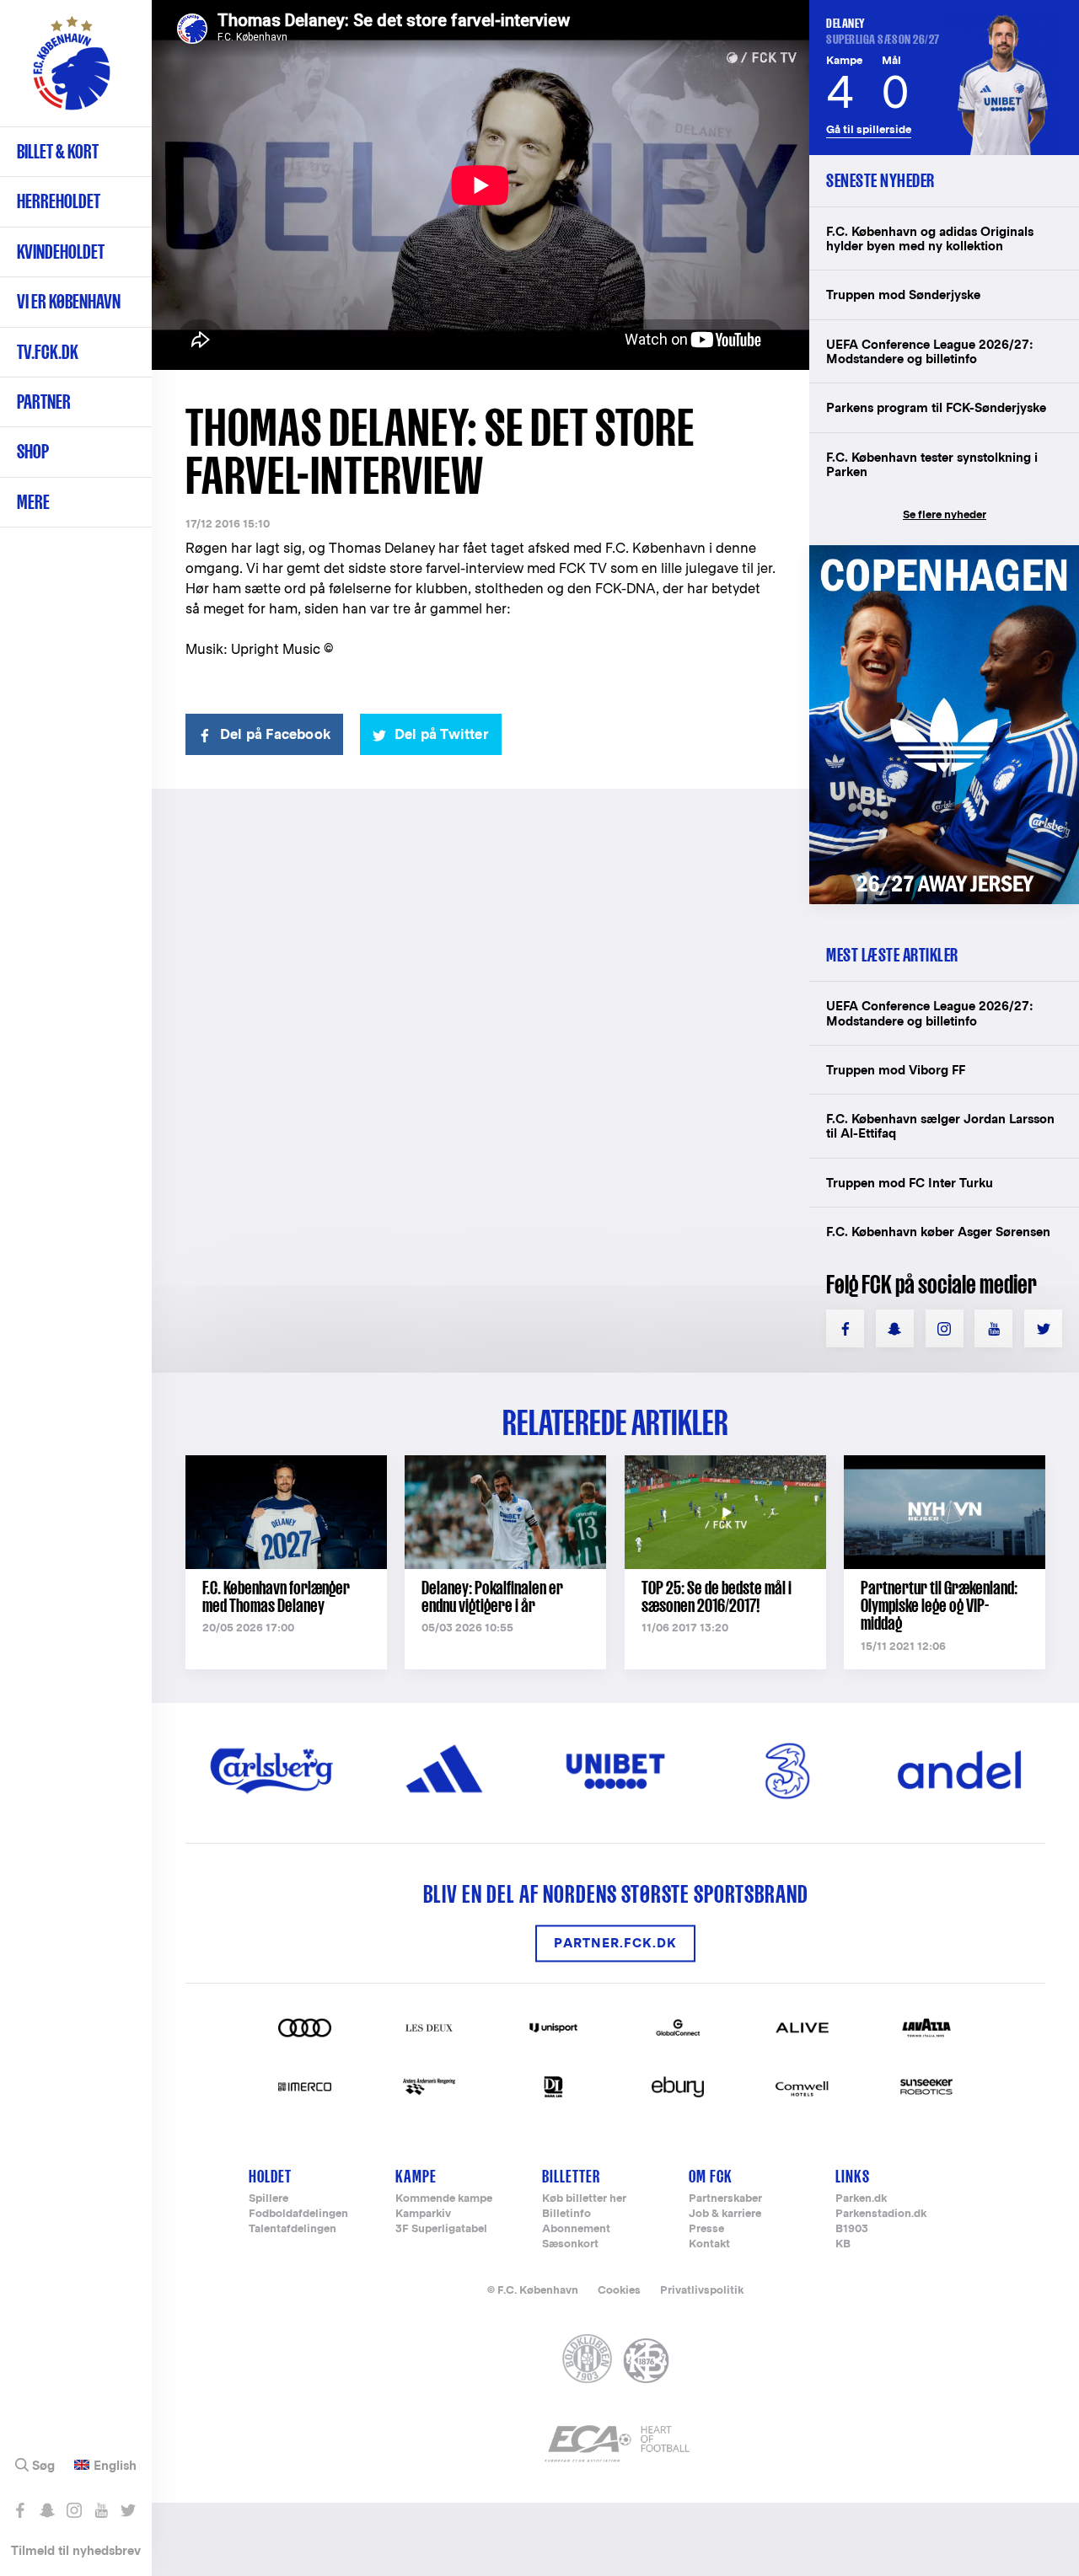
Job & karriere (725, 2214)
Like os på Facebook (20, 2510)
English (115, 2466)
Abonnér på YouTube (101, 2510)
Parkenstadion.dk (881, 2214)
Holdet (270, 2176)
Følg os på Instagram (74, 2510)
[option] (480, 185)
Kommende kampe (444, 2199)
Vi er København (69, 301)
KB (843, 2244)
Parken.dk (861, 2199)
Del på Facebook (275, 734)
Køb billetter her (584, 2199)
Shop (33, 451)
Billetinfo (566, 2214)
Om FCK (711, 2176)
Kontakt (709, 2244)
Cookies (619, 2290)
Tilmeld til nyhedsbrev (76, 2550)
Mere (33, 502)
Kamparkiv (423, 2214)
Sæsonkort (570, 2244)
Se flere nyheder (945, 514)
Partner (44, 402)
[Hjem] (72, 72)
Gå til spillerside (869, 129)
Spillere (268, 2199)
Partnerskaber (725, 2199)
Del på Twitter (442, 734)
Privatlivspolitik (702, 2290)
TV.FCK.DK (48, 352)
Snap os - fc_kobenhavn (47, 2510)
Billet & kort (58, 151)
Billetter (571, 2176)
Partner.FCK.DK (615, 1944)
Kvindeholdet (61, 252)
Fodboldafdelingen (298, 2214)
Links (853, 2176)
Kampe (416, 2176)
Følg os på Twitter (128, 2510)
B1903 (852, 2229)
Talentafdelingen (293, 2229)
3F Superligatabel (441, 2229)
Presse (706, 2229)
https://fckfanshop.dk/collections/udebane (944, 554)
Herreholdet (59, 201)
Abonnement (576, 2229)
